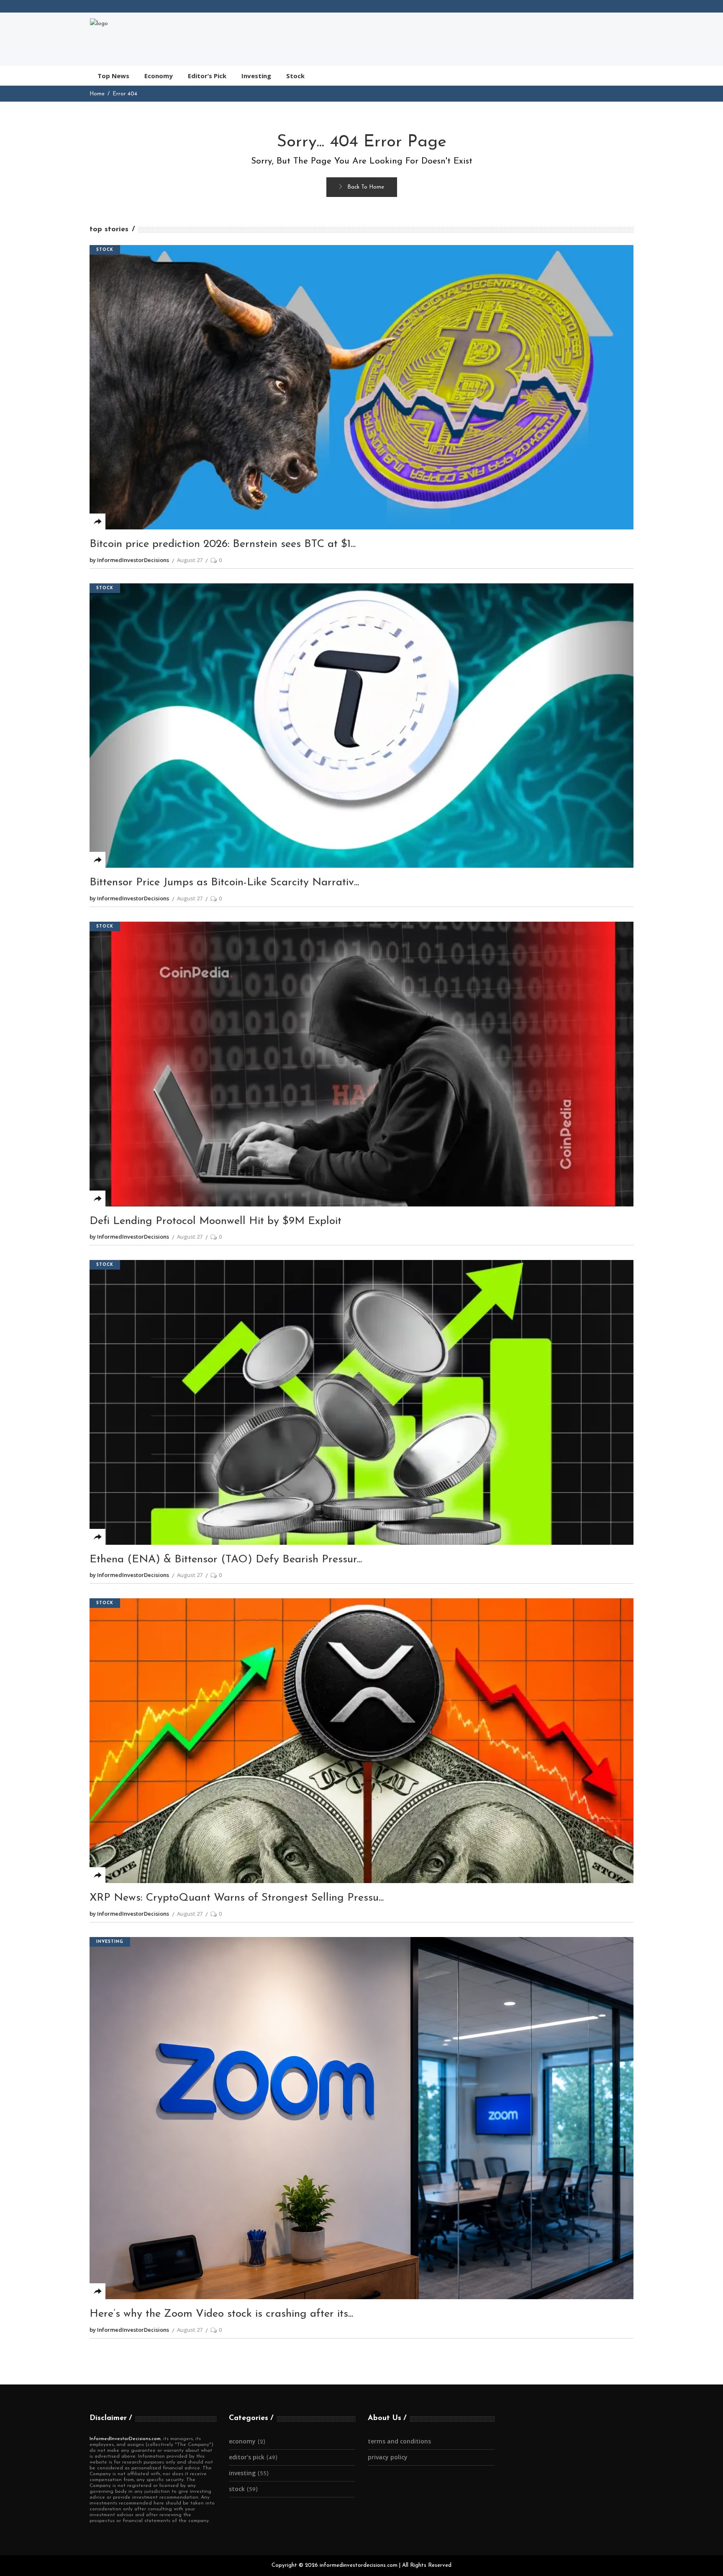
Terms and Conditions (399, 2441)
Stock (105, 250)
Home (97, 94)
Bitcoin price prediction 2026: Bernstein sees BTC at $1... (223, 544)
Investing (110, 1942)
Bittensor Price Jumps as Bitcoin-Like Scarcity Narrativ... (224, 883)
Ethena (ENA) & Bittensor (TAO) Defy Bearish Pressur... (226, 1560)
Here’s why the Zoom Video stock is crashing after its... (221, 2314)
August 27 (190, 560)
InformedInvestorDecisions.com (125, 2439)
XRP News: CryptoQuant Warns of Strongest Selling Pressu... (237, 1898)
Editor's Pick (247, 2457)
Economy (242, 2441)
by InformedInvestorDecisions (129, 560)
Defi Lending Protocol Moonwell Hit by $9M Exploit (215, 1221)
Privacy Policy (388, 2457)
